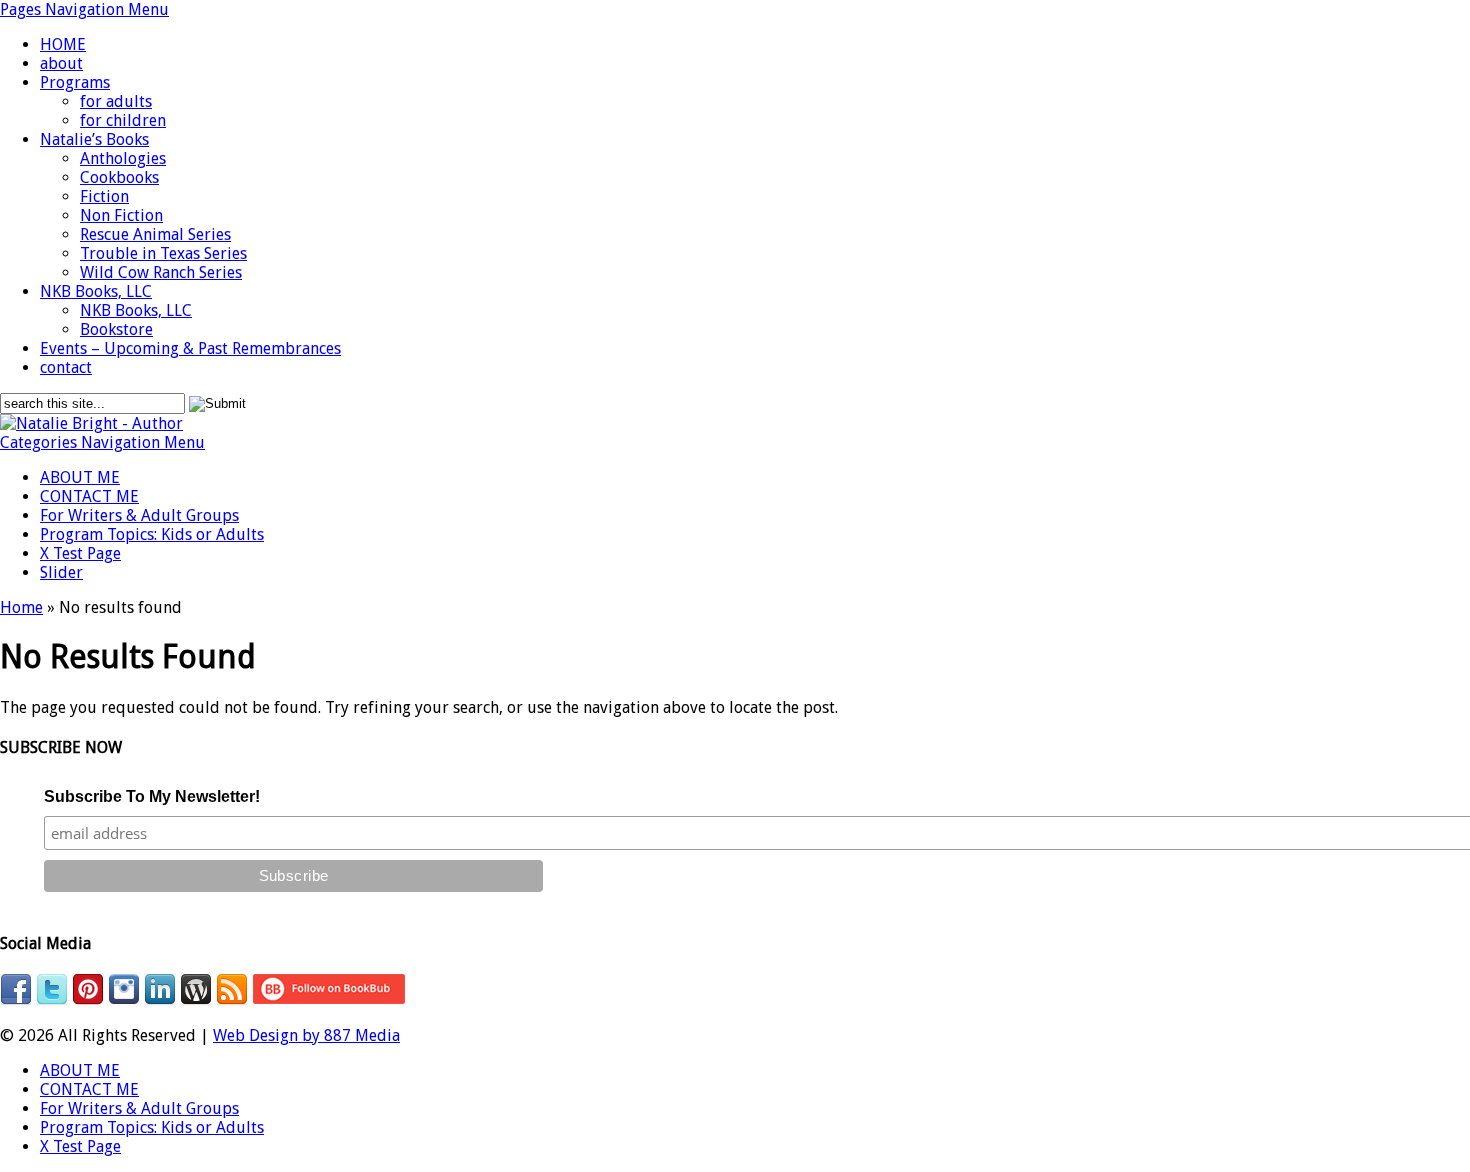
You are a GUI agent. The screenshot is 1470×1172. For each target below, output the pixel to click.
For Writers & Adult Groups (139, 515)
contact (66, 367)
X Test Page (80, 553)
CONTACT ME (89, 496)
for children (123, 120)
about (61, 63)
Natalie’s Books (94, 139)
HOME (63, 44)
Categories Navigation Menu (102, 442)
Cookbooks (119, 177)
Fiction (104, 196)
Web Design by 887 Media (306, 1035)
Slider (61, 572)
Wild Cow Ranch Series (161, 272)
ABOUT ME (80, 477)
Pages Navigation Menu (84, 9)
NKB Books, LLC (96, 291)
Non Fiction (121, 215)
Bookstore (116, 329)
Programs (75, 82)
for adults (116, 101)
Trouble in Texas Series (163, 253)
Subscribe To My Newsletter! (152, 796)
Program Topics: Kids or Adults (152, 534)
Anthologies (123, 158)
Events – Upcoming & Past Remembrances (190, 348)
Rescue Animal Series (155, 234)
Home (21, 607)
